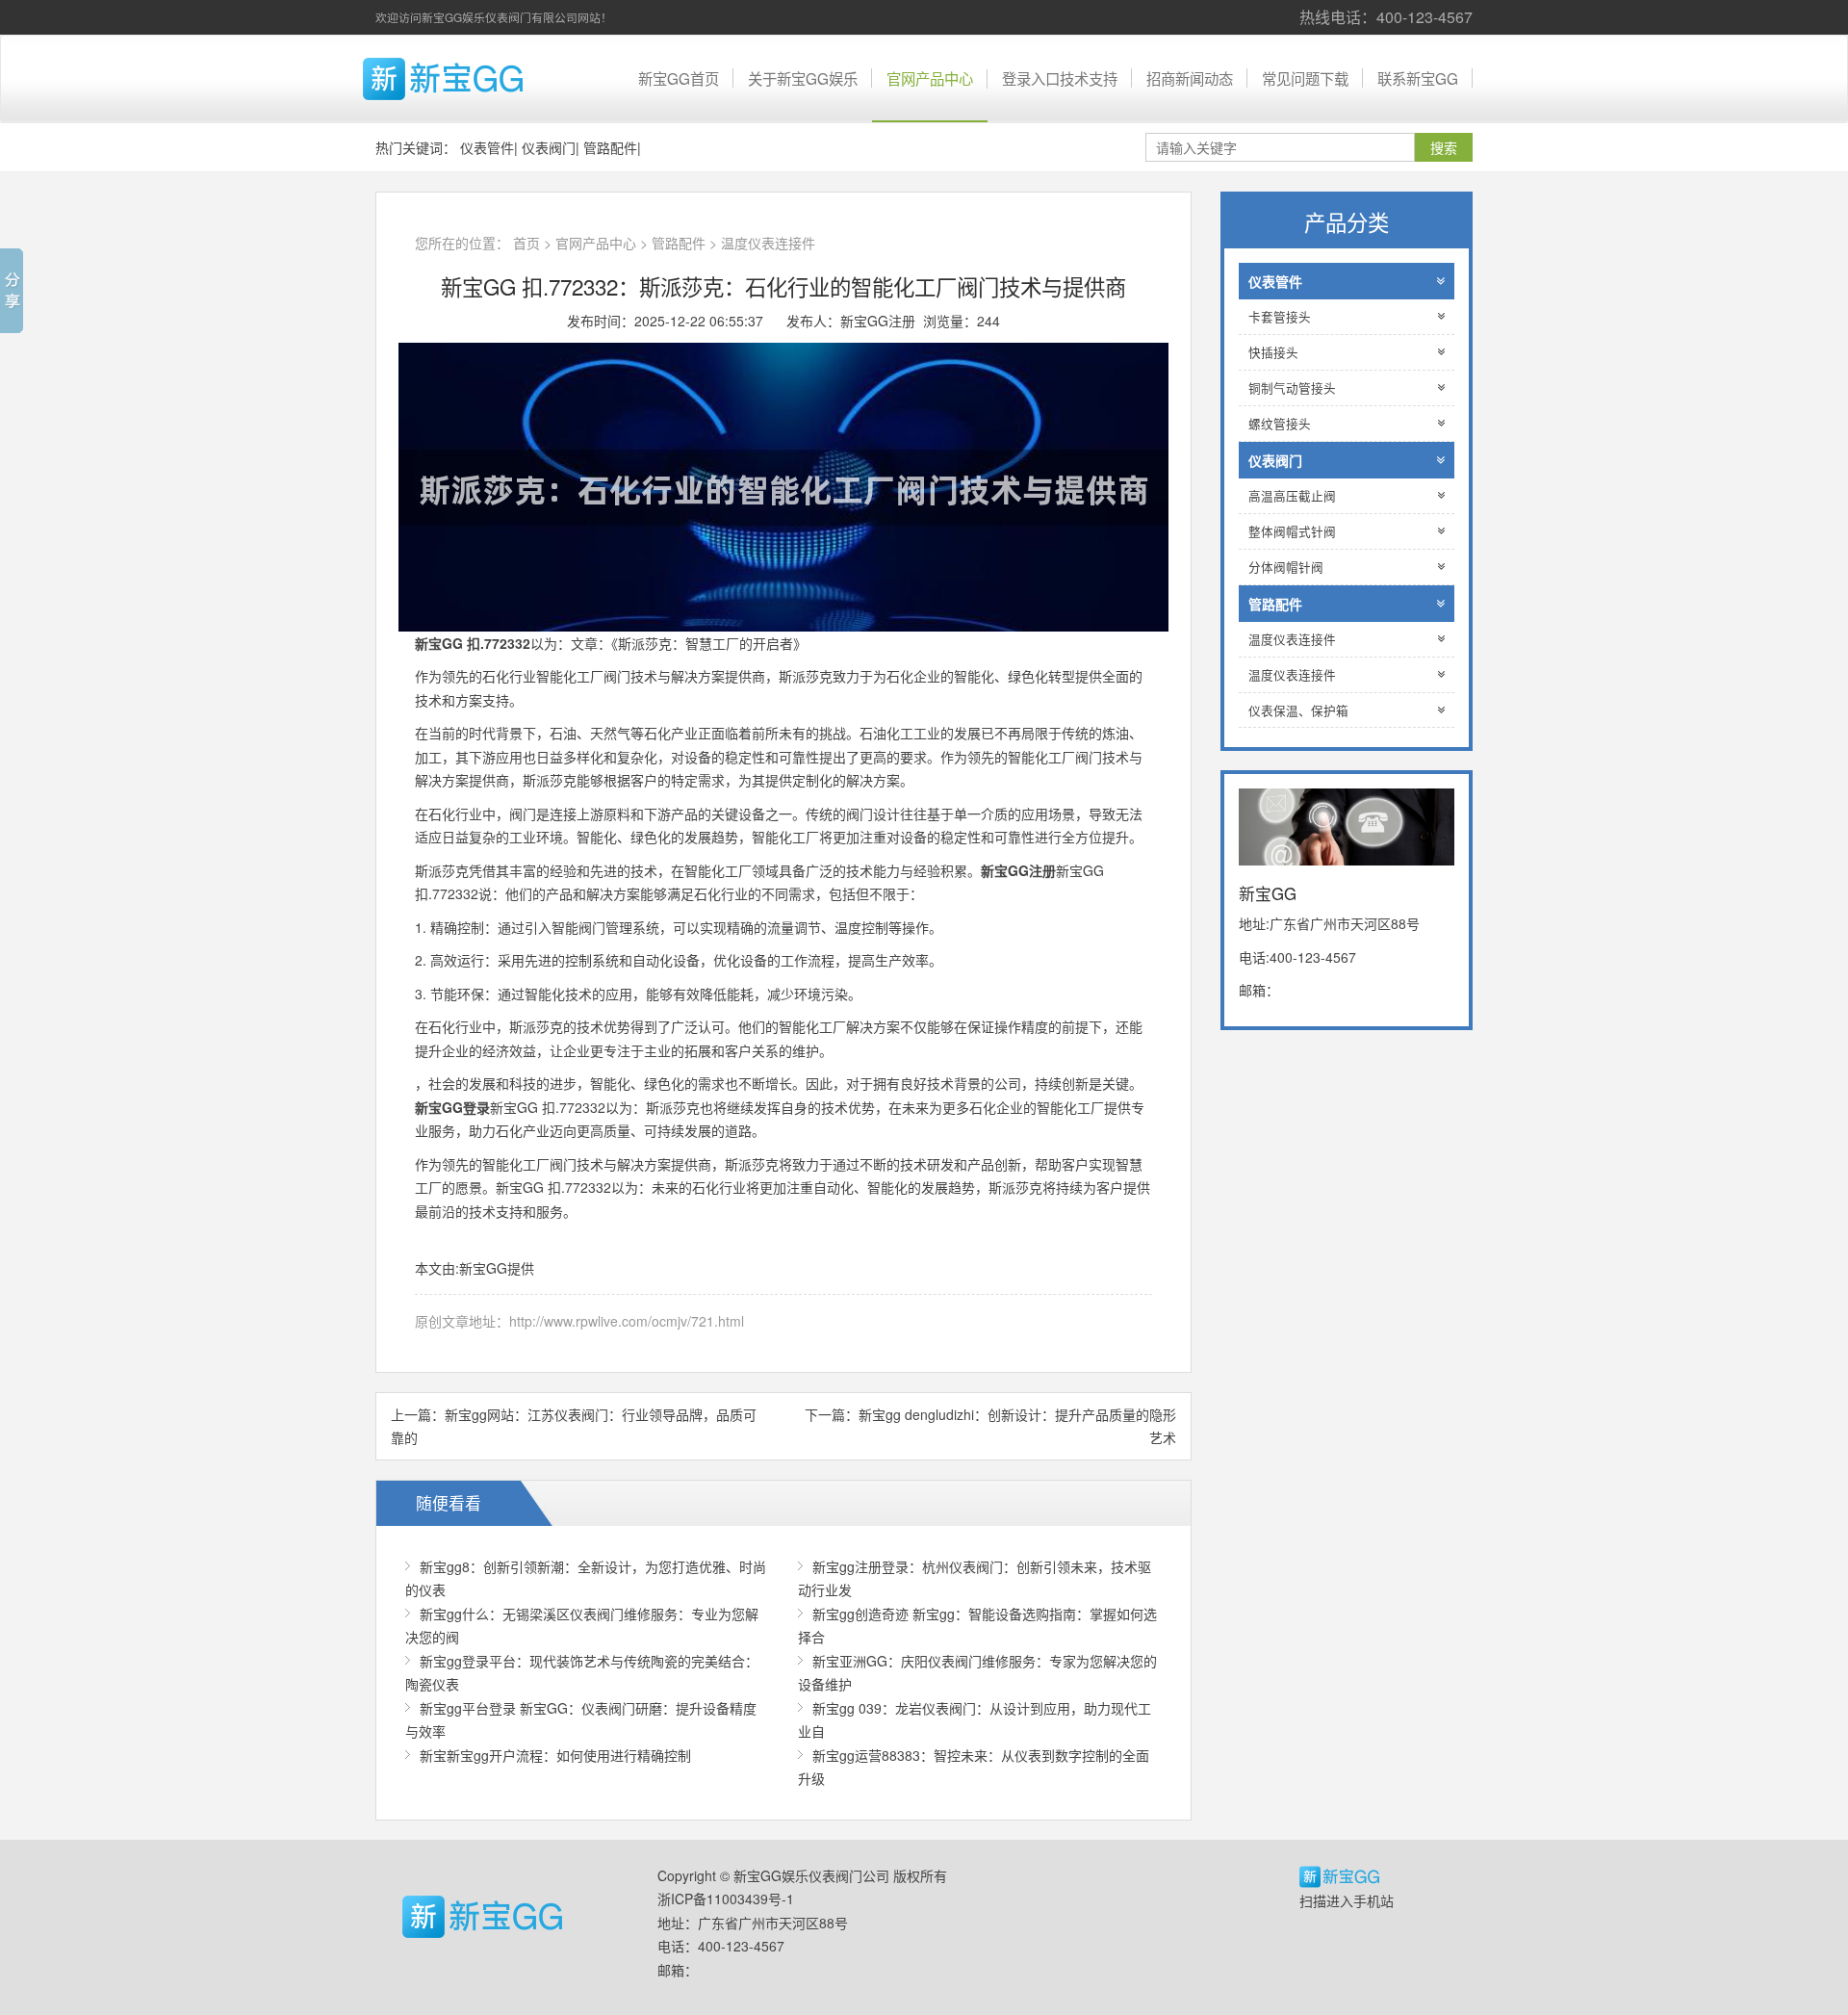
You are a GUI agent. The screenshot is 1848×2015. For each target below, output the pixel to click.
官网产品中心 (930, 78)
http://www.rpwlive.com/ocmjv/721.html (627, 1321)
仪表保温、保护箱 (1298, 710)
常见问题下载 (1305, 78)
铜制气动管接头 (1292, 388)
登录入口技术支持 (1060, 78)
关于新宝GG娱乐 (803, 78)
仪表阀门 (549, 147)
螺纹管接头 (1280, 424)
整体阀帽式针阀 (1292, 531)
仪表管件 (487, 147)
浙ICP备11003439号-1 (726, 1899)
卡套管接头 (1280, 317)
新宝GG (476, 79)
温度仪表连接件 (768, 243)
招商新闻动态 (1190, 78)
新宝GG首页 (679, 78)
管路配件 (610, 147)
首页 (526, 243)
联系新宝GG (1418, 78)
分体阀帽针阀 (1286, 567)
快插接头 (1273, 352)
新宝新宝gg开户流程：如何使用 (555, 1755)
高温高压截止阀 (1292, 496)
